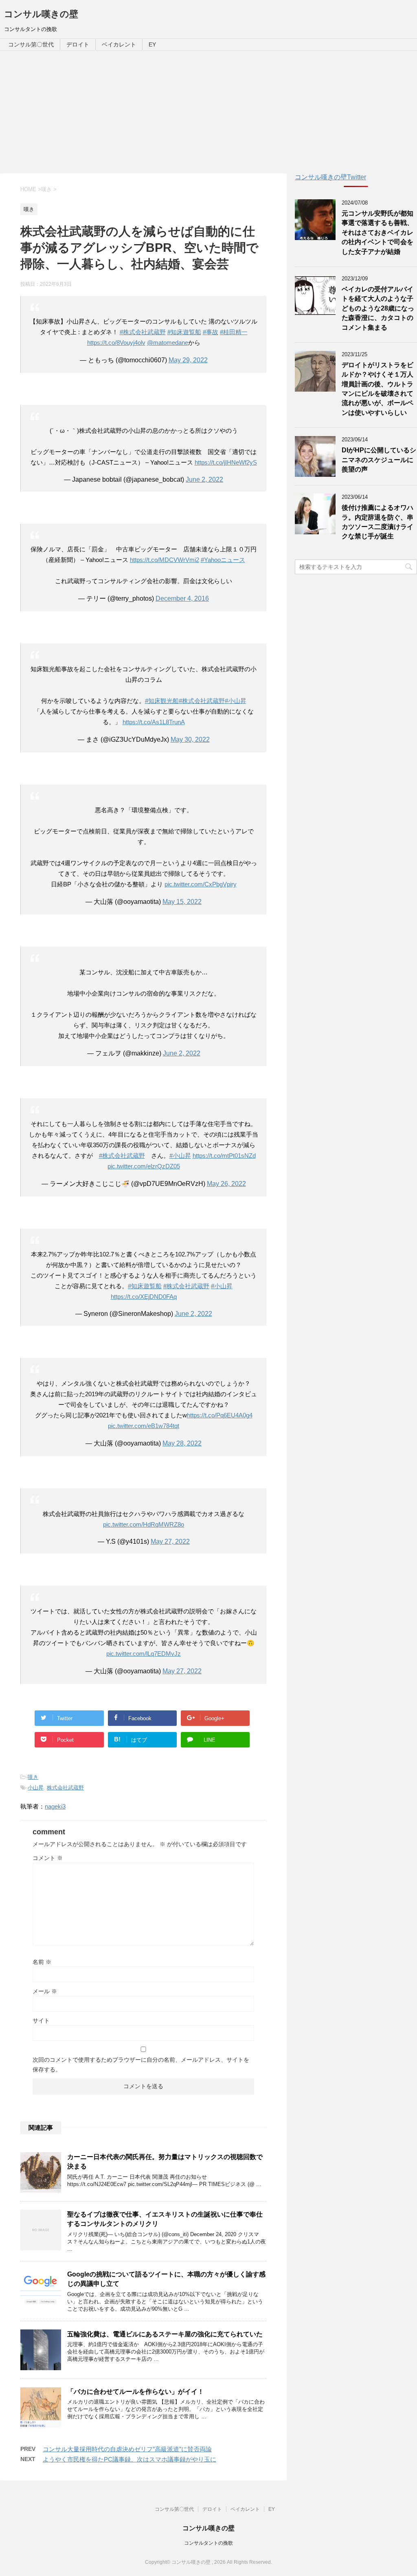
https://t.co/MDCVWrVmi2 (165, 560)
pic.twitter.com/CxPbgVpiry (201, 884)
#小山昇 (236, 701)
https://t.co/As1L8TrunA (154, 722)
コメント (48, 1858)
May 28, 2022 (182, 1443)
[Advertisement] (208, 112)
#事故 (211, 332)
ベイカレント (119, 44)
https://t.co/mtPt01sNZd (224, 1156)
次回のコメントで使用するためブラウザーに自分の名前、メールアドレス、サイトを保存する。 (141, 2065)
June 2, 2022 (204, 479)
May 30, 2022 (190, 739)
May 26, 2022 (226, 1184)
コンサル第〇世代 (31, 44)
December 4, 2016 (182, 598)
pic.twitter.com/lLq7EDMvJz (144, 1654)
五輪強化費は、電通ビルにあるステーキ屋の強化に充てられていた (165, 2334)
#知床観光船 (162, 701)
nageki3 (55, 1806)
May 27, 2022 (170, 1541)
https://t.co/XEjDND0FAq (144, 1297)
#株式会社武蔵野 (143, 332)
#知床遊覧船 (184, 332)
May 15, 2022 (182, 902)
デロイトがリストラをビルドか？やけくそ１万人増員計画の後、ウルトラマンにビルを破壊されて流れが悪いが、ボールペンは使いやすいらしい (377, 389)
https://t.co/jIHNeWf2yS (226, 462)
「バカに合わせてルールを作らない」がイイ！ (136, 2392)
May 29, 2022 (188, 360)
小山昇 (36, 1788)
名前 (42, 1962)
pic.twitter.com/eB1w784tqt (144, 1426)
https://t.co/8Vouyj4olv (116, 343)
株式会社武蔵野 (65, 1788)
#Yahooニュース (223, 560)
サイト (41, 2021)
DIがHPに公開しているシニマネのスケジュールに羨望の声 (379, 460)
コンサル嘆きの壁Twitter (330, 177)
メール (45, 1991)
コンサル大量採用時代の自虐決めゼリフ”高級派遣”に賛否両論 (127, 2449)
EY (152, 44)
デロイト (78, 44)
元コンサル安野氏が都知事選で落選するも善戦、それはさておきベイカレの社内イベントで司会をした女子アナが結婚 (377, 232)
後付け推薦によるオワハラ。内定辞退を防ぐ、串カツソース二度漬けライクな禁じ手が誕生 (377, 522)
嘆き (33, 1777)
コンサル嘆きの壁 (41, 14)
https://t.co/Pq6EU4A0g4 (220, 1415)
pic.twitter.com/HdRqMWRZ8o (144, 1524)
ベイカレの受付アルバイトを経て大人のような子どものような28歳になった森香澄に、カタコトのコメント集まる (378, 308)
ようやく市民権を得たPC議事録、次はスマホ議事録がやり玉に (129, 2459)
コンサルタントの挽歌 (208, 2543)
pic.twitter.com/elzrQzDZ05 (144, 1166)
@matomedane (168, 343)
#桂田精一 (234, 332)
